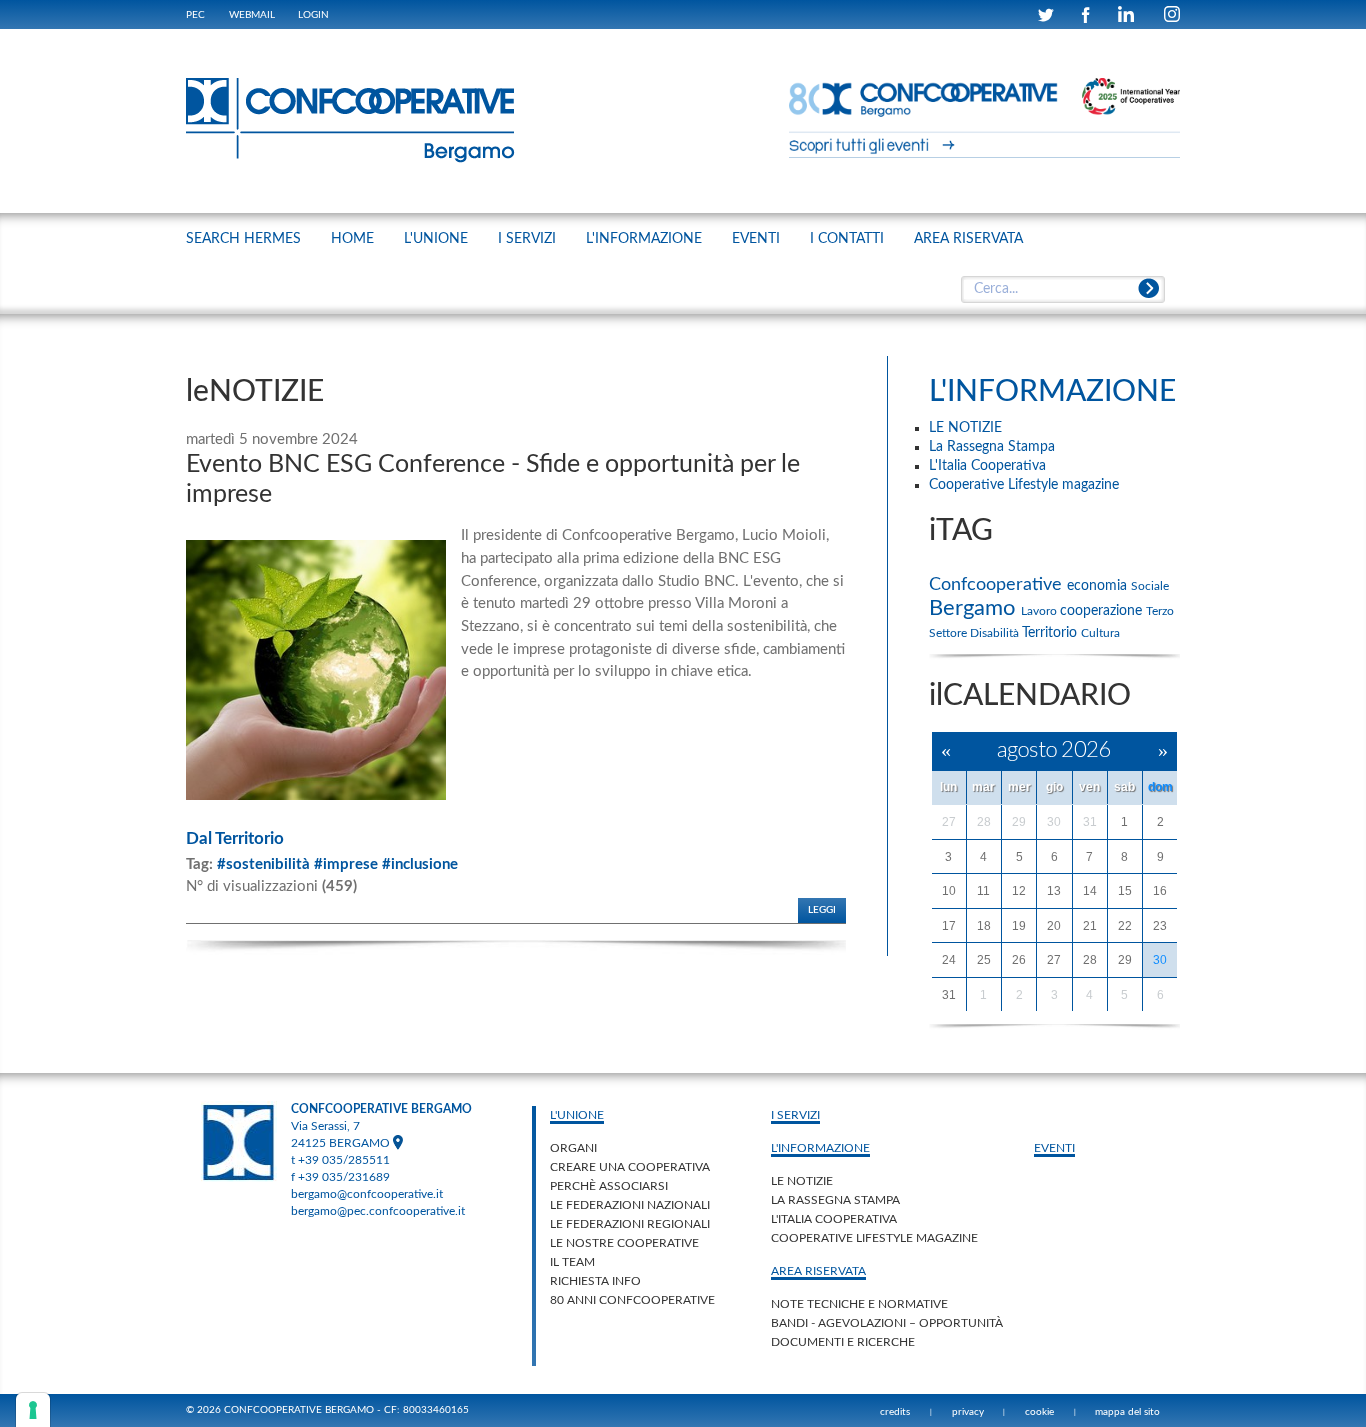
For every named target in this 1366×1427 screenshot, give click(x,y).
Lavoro (1040, 611)
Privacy (968, 1412)
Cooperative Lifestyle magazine (874, 1238)
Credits (895, 1412)
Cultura (1100, 633)
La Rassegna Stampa (835, 1200)
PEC (195, 15)
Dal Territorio (235, 839)
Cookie (1039, 1412)
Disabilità (996, 633)
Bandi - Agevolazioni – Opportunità (887, 1323)
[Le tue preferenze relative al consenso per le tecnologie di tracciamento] (33, 1410)
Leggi (822, 910)
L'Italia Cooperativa (834, 1219)
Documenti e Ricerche (843, 1342)
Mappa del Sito (1127, 1412)
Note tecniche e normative (859, 1304)
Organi (573, 1148)
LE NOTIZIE (802, 1181)
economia (1099, 586)
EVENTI (756, 239)
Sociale (1150, 586)
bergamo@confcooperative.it (367, 1194)
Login (313, 15)
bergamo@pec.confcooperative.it (378, 1211)
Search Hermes (243, 239)
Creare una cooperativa (630, 1167)
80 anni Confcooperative (632, 1300)
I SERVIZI (527, 239)
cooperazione (1103, 611)
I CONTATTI (847, 239)
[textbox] (1062, 290)
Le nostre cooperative (624, 1243)
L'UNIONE (436, 239)
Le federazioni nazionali (630, 1205)
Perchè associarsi (609, 1186)
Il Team (572, 1262)
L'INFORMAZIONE (644, 239)
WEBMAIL (252, 15)
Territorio (1051, 633)
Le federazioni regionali (630, 1224)
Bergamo (975, 608)
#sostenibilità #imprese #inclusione (337, 864)
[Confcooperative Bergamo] (351, 120)
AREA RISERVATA (968, 239)
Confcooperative (998, 585)
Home (352, 239)
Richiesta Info (595, 1281)
